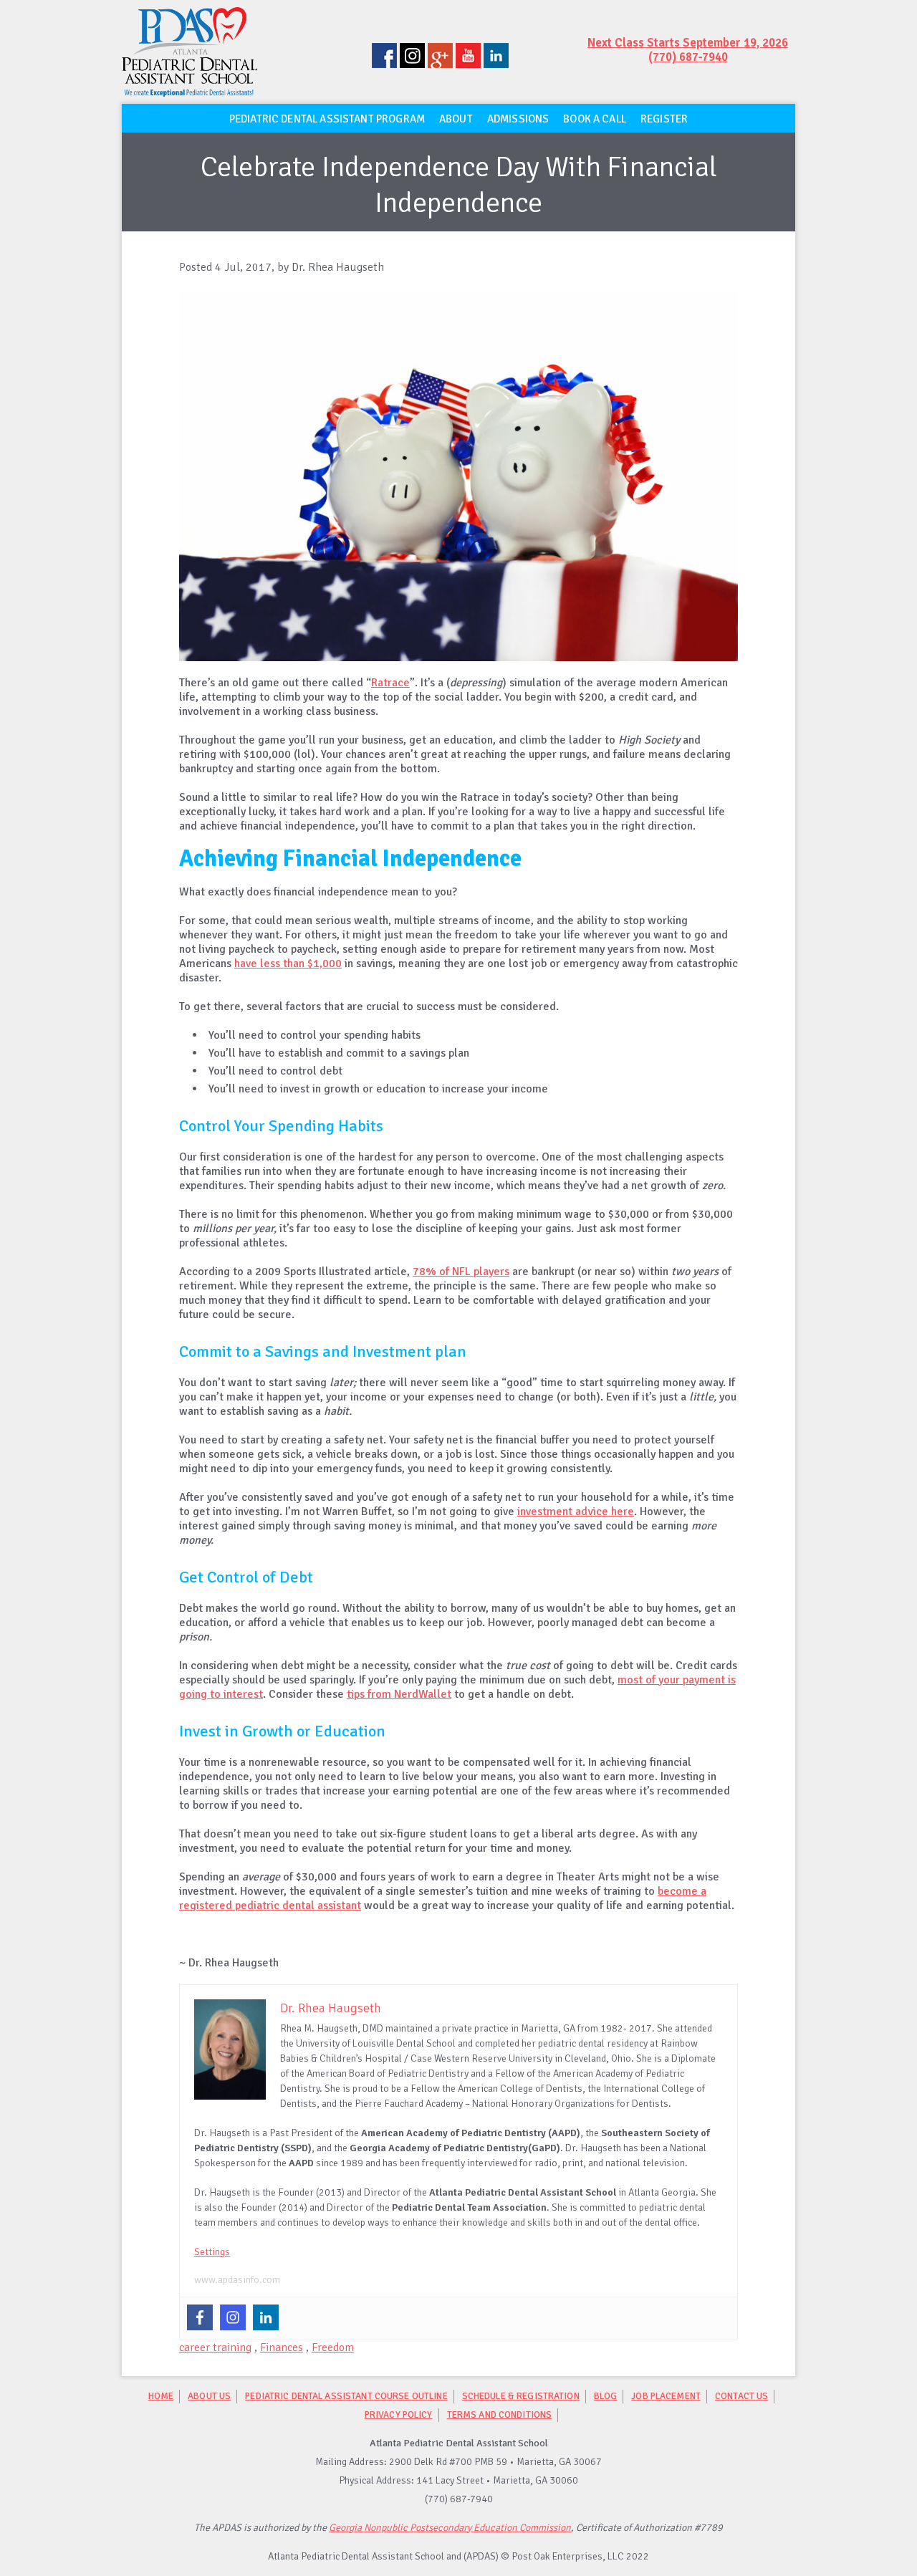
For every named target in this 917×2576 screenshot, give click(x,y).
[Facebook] (200, 2317)
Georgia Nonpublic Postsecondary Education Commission (450, 2528)
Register (664, 119)
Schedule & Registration (521, 2396)
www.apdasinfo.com (237, 2280)
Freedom (333, 2347)
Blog (606, 2396)
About (456, 119)
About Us (209, 2396)
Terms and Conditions (500, 2414)
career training (215, 2347)
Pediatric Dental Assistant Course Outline (346, 2396)
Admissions (518, 119)
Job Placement (666, 2396)
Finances (282, 2347)
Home (161, 2396)
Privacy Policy (399, 2414)
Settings (212, 2252)
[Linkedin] (266, 2317)
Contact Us (741, 2396)
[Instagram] (233, 2317)
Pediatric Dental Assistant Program (327, 119)
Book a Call (595, 119)
